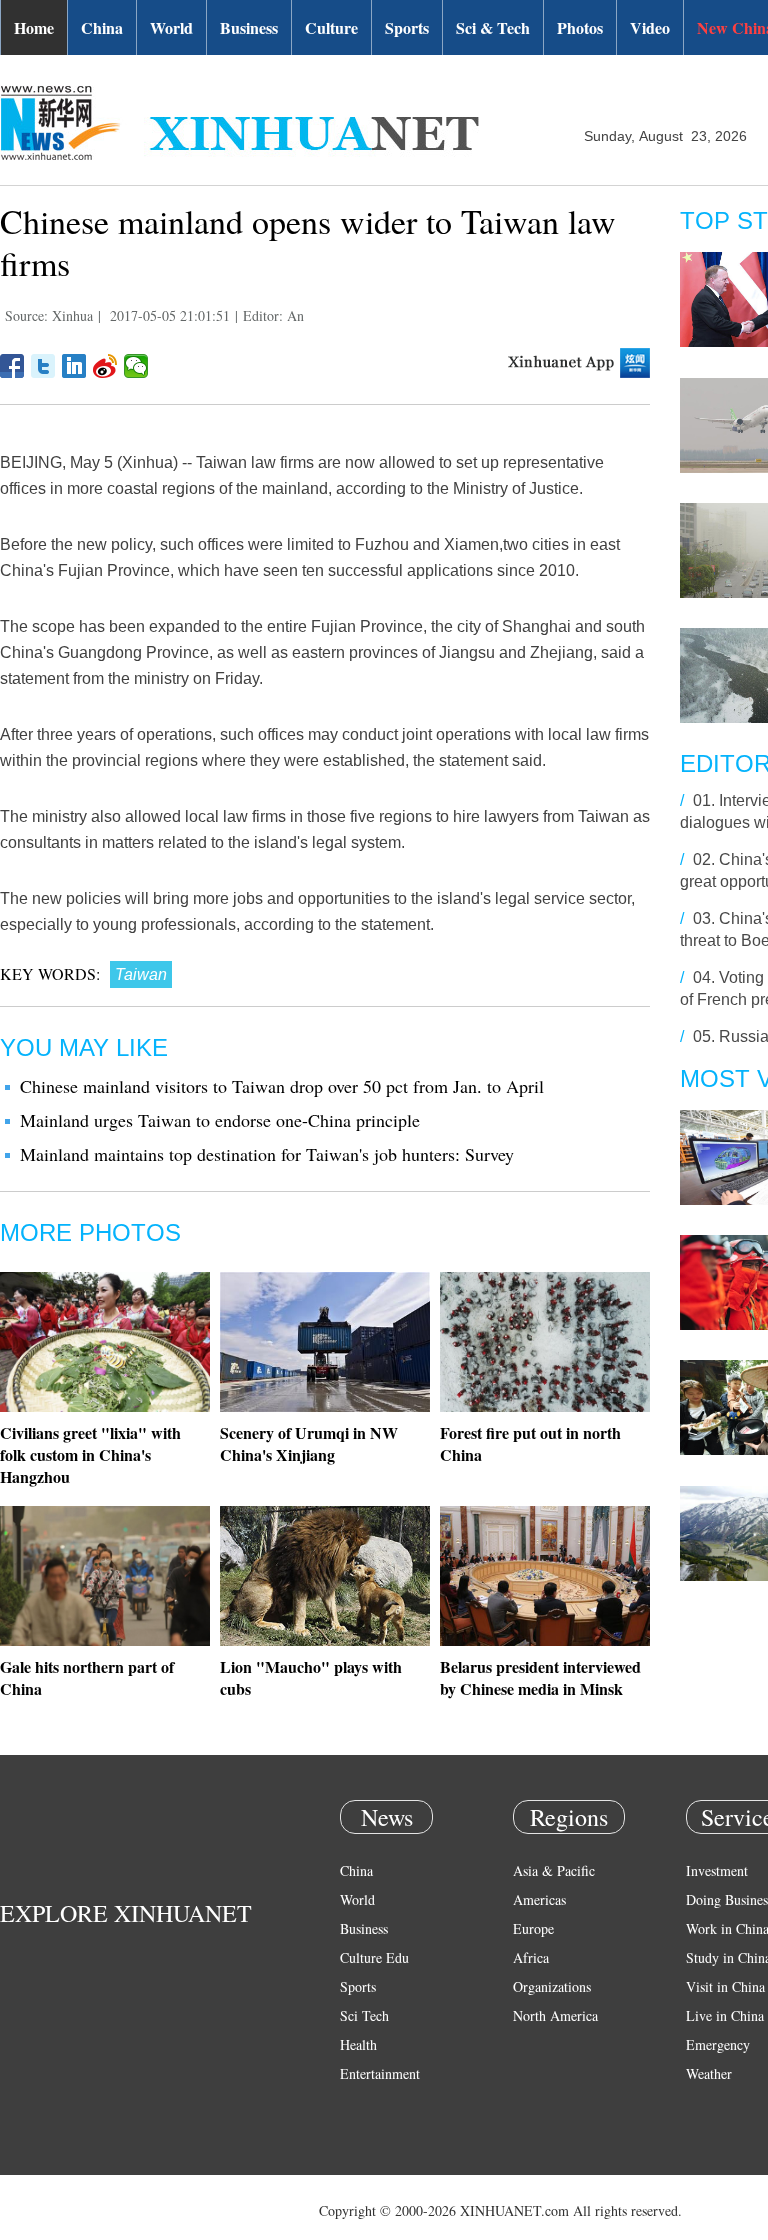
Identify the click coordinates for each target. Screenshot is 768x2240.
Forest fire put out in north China (530, 1443)
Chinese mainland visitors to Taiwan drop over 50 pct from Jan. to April (282, 1086)
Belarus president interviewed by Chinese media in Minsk (540, 1677)
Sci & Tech (493, 27)
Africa (531, 1957)
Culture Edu (374, 1957)
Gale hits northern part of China (87, 1677)
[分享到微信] (136, 366)
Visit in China (725, 1986)
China (102, 27)
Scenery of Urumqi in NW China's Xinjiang (309, 1443)
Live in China (725, 2015)
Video (650, 27)
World (171, 27)
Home (34, 27)
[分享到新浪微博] (105, 366)
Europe (533, 1928)
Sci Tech (364, 2015)
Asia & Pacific (554, 1870)
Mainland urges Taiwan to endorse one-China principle (220, 1120)
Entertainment (380, 2073)
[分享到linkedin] (74, 366)
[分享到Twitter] (43, 366)
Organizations (552, 1986)
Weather (709, 2073)
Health (358, 2044)
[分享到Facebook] (12, 366)
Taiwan (141, 974)
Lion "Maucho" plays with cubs (311, 1677)
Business (249, 27)
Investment (717, 1870)
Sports (407, 27)
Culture (331, 27)
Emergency (718, 2044)
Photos (580, 27)
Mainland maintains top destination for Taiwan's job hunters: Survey (267, 1154)
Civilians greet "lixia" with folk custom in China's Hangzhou (90, 1454)
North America (555, 2015)
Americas (539, 1899)
